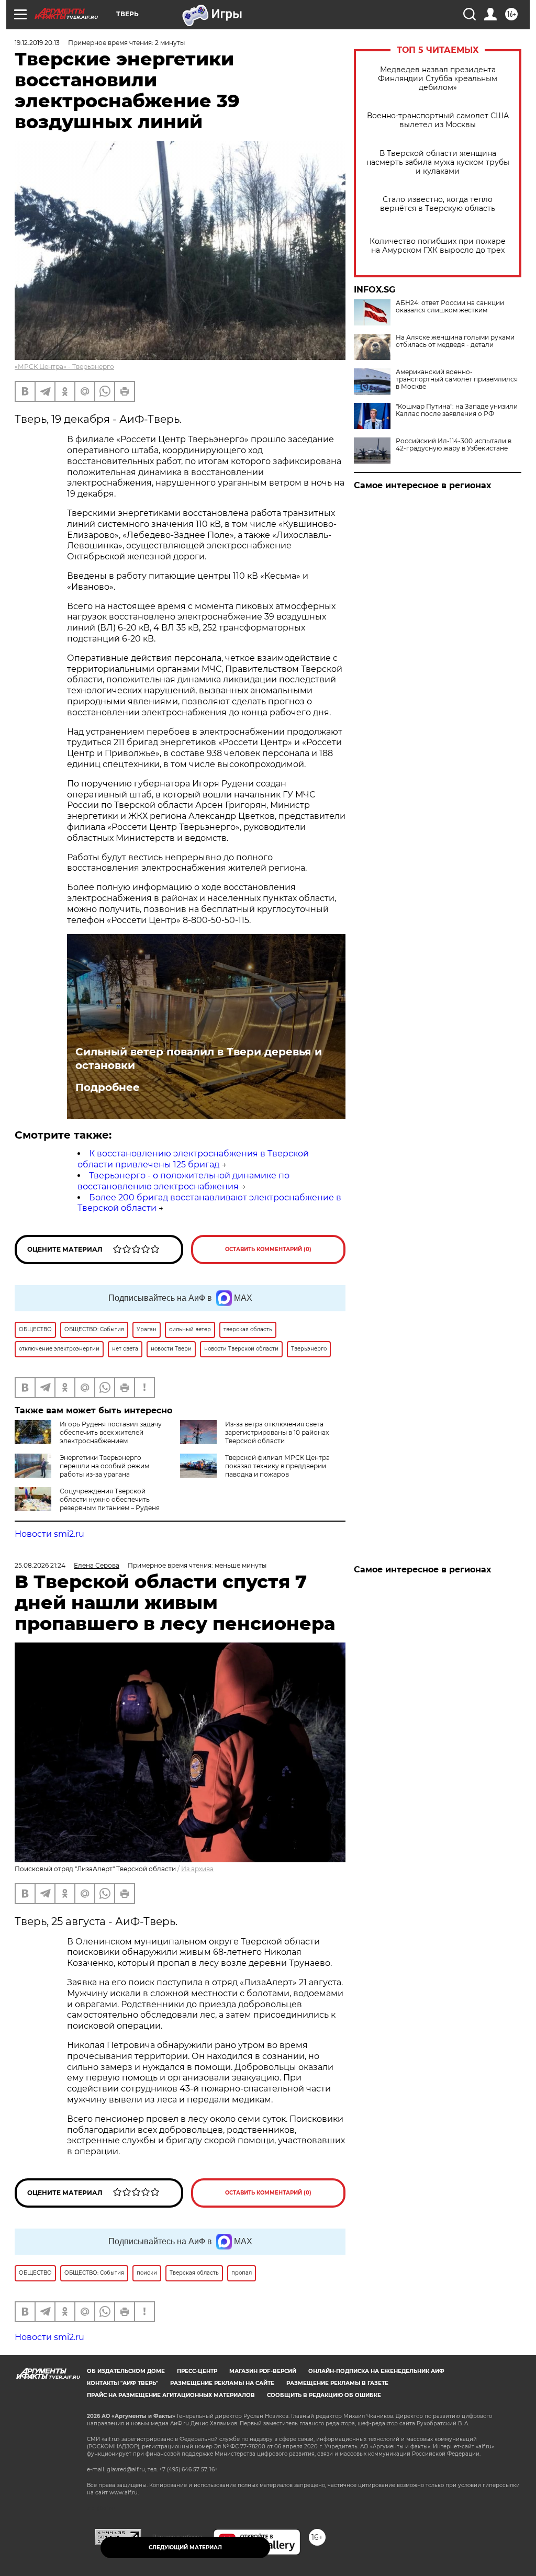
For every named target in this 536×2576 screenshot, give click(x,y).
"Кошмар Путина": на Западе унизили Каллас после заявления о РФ (457, 410)
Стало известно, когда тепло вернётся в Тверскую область (438, 204)
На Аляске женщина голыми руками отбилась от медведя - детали (455, 341)
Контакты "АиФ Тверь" (122, 2383)
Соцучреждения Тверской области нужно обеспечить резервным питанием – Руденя (110, 1499)
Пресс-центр (197, 2371)
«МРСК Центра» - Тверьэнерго (64, 367)
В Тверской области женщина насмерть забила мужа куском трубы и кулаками (438, 162)
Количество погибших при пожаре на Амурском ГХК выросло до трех (438, 246)
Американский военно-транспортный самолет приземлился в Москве (457, 379)
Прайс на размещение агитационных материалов (171, 2395)
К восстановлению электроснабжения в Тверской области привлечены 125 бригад (193, 1159)
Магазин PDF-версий (263, 2371)
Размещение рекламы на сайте (222, 2383)
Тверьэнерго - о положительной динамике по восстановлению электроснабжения (183, 1181)
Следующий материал (185, 2547)
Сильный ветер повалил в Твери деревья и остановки (199, 1059)
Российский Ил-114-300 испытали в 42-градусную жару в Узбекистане (454, 445)
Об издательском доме (126, 2371)
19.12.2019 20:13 (37, 43)
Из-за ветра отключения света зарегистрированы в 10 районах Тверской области (277, 1432)
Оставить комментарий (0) (268, 1249)
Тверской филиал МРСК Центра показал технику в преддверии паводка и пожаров (277, 1466)
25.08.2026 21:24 (40, 1565)
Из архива (197, 1869)
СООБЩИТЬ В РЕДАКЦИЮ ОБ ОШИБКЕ (324, 2395)
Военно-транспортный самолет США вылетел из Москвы (438, 120)
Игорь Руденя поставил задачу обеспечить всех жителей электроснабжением (111, 1432)
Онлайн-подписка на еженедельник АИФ (376, 2371)
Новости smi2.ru (49, 1534)
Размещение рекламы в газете (337, 2383)
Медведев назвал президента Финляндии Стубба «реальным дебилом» (438, 79)
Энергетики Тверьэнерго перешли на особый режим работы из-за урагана (104, 1466)
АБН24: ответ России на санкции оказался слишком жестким (450, 307)
